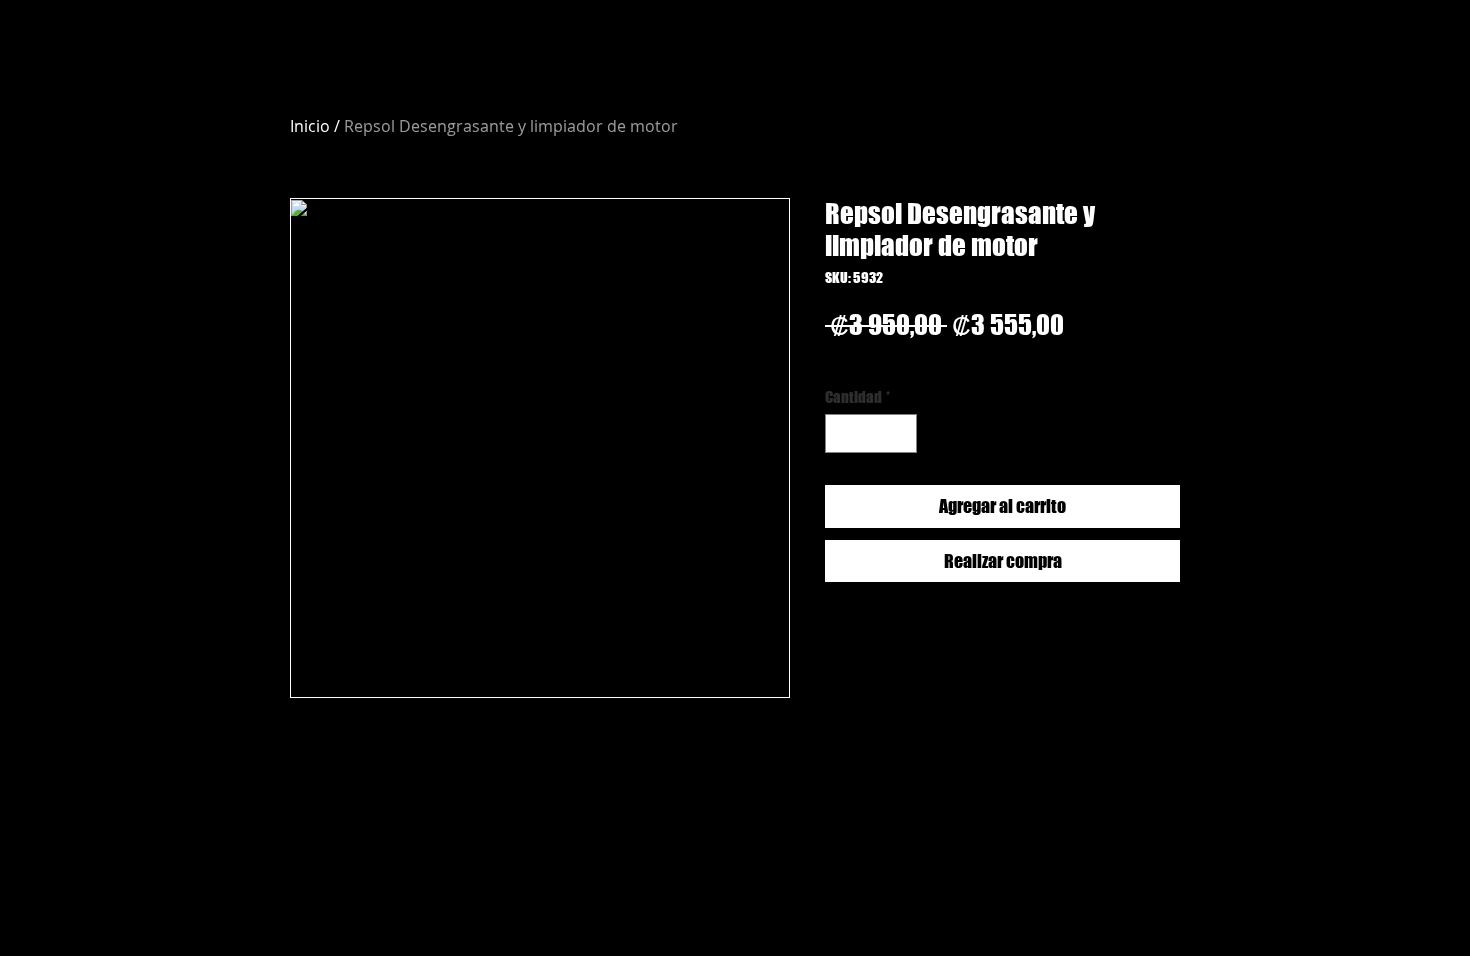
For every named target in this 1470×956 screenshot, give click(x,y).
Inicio (310, 126)
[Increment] (901, 433)
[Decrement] (841, 433)
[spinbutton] (871, 433)
